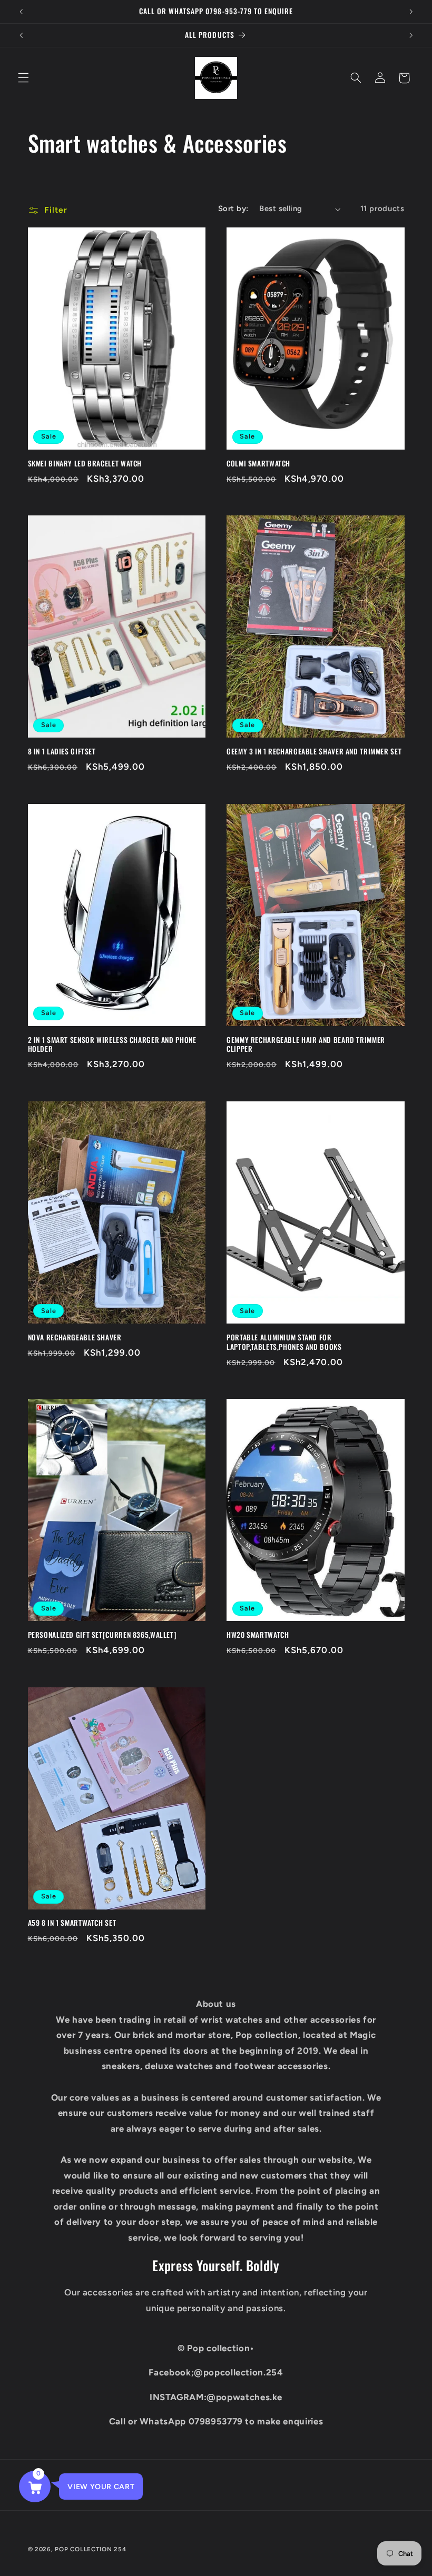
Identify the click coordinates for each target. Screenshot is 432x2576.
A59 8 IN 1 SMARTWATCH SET (72, 1923)
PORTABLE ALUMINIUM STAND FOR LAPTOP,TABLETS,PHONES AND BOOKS (284, 1342)
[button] (23, 78)
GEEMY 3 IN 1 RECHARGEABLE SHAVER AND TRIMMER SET (314, 752)
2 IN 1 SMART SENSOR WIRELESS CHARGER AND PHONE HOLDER (112, 1045)
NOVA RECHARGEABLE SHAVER (75, 1338)
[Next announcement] (411, 12)
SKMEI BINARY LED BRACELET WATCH (85, 464)
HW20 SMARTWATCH (258, 1635)
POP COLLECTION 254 (90, 2549)
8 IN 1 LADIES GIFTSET (62, 752)
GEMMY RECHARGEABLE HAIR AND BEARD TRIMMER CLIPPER (306, 1045)
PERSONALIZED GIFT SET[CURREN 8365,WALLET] (102, 1635)
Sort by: (233, 208)
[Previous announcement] (21, 12)
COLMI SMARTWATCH (258, 464)
